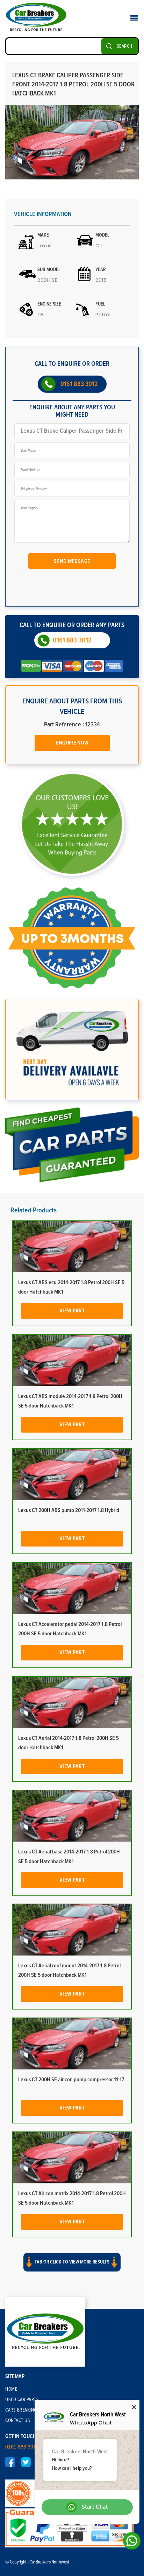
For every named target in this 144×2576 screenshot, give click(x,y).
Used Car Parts (22, 2400)
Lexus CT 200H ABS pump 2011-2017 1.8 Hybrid (69, 1510)
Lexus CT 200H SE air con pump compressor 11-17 (71, 2080)
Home (11, 2389)
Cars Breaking (21, 2410)
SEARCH (125, 46)
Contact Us (18, 2421)
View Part (72, 1311)
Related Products (34, 1210)
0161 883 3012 (79, 384)
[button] (72, 2268)
